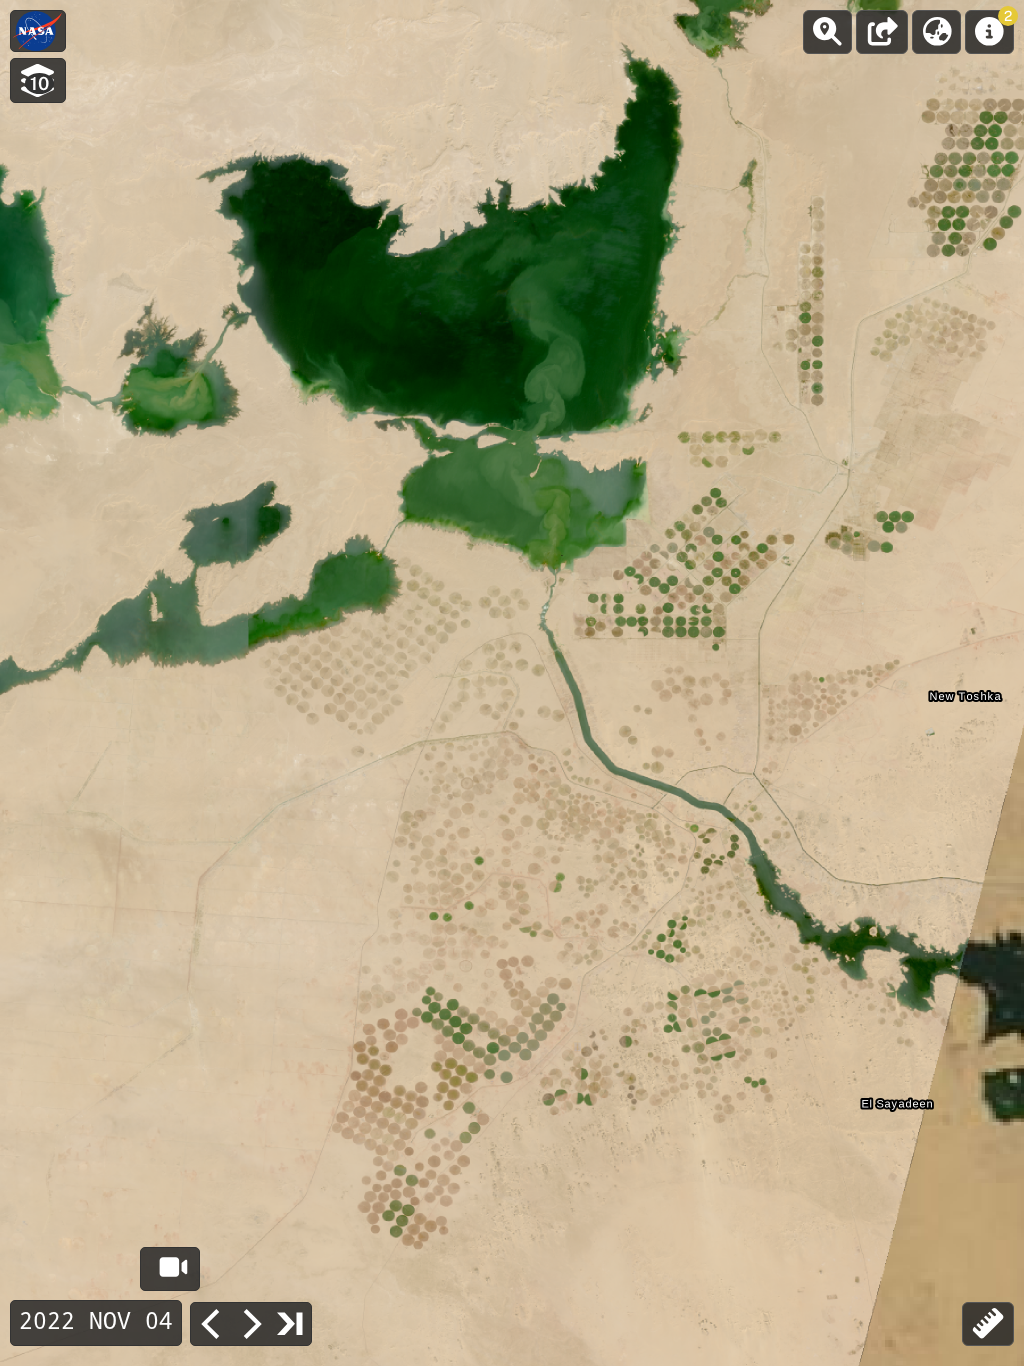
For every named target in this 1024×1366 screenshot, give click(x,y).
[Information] (989, 32)
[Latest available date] (291, 1323)
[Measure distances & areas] (988, 1324)
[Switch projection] (936, 32)
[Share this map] (882, 32)
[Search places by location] (827, 32)
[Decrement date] (211, 1324)
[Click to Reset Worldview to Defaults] (38, 31)
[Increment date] (251, 1324)
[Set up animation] (170, 1269)
